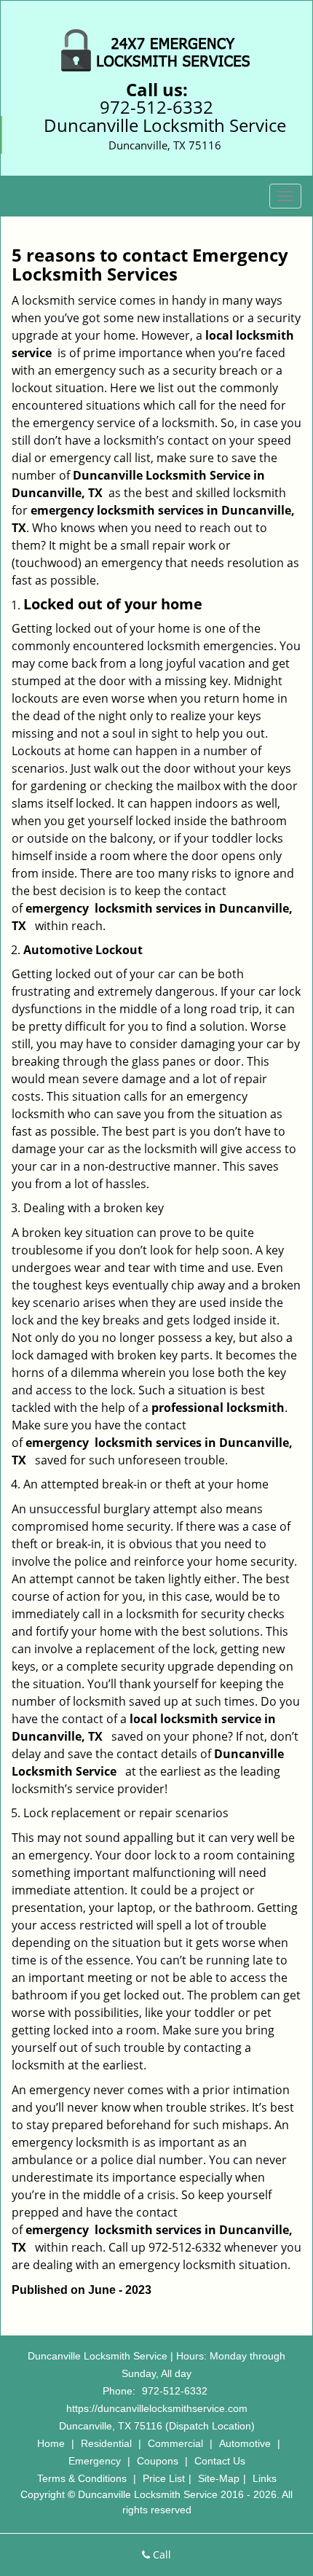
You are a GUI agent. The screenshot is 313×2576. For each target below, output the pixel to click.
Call (161, 2554)
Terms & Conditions (82, 2478)
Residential (106, 2443)
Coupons (158, 2461)
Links (265, 2478)
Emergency (95, 2461)
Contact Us (220, 2461)
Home (51, 2443)
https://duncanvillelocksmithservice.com (157, 2408)
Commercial (175, 2443)
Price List (164, 2478)
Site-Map (219, 2478)
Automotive (245, 2443)
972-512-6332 (156, 107)
